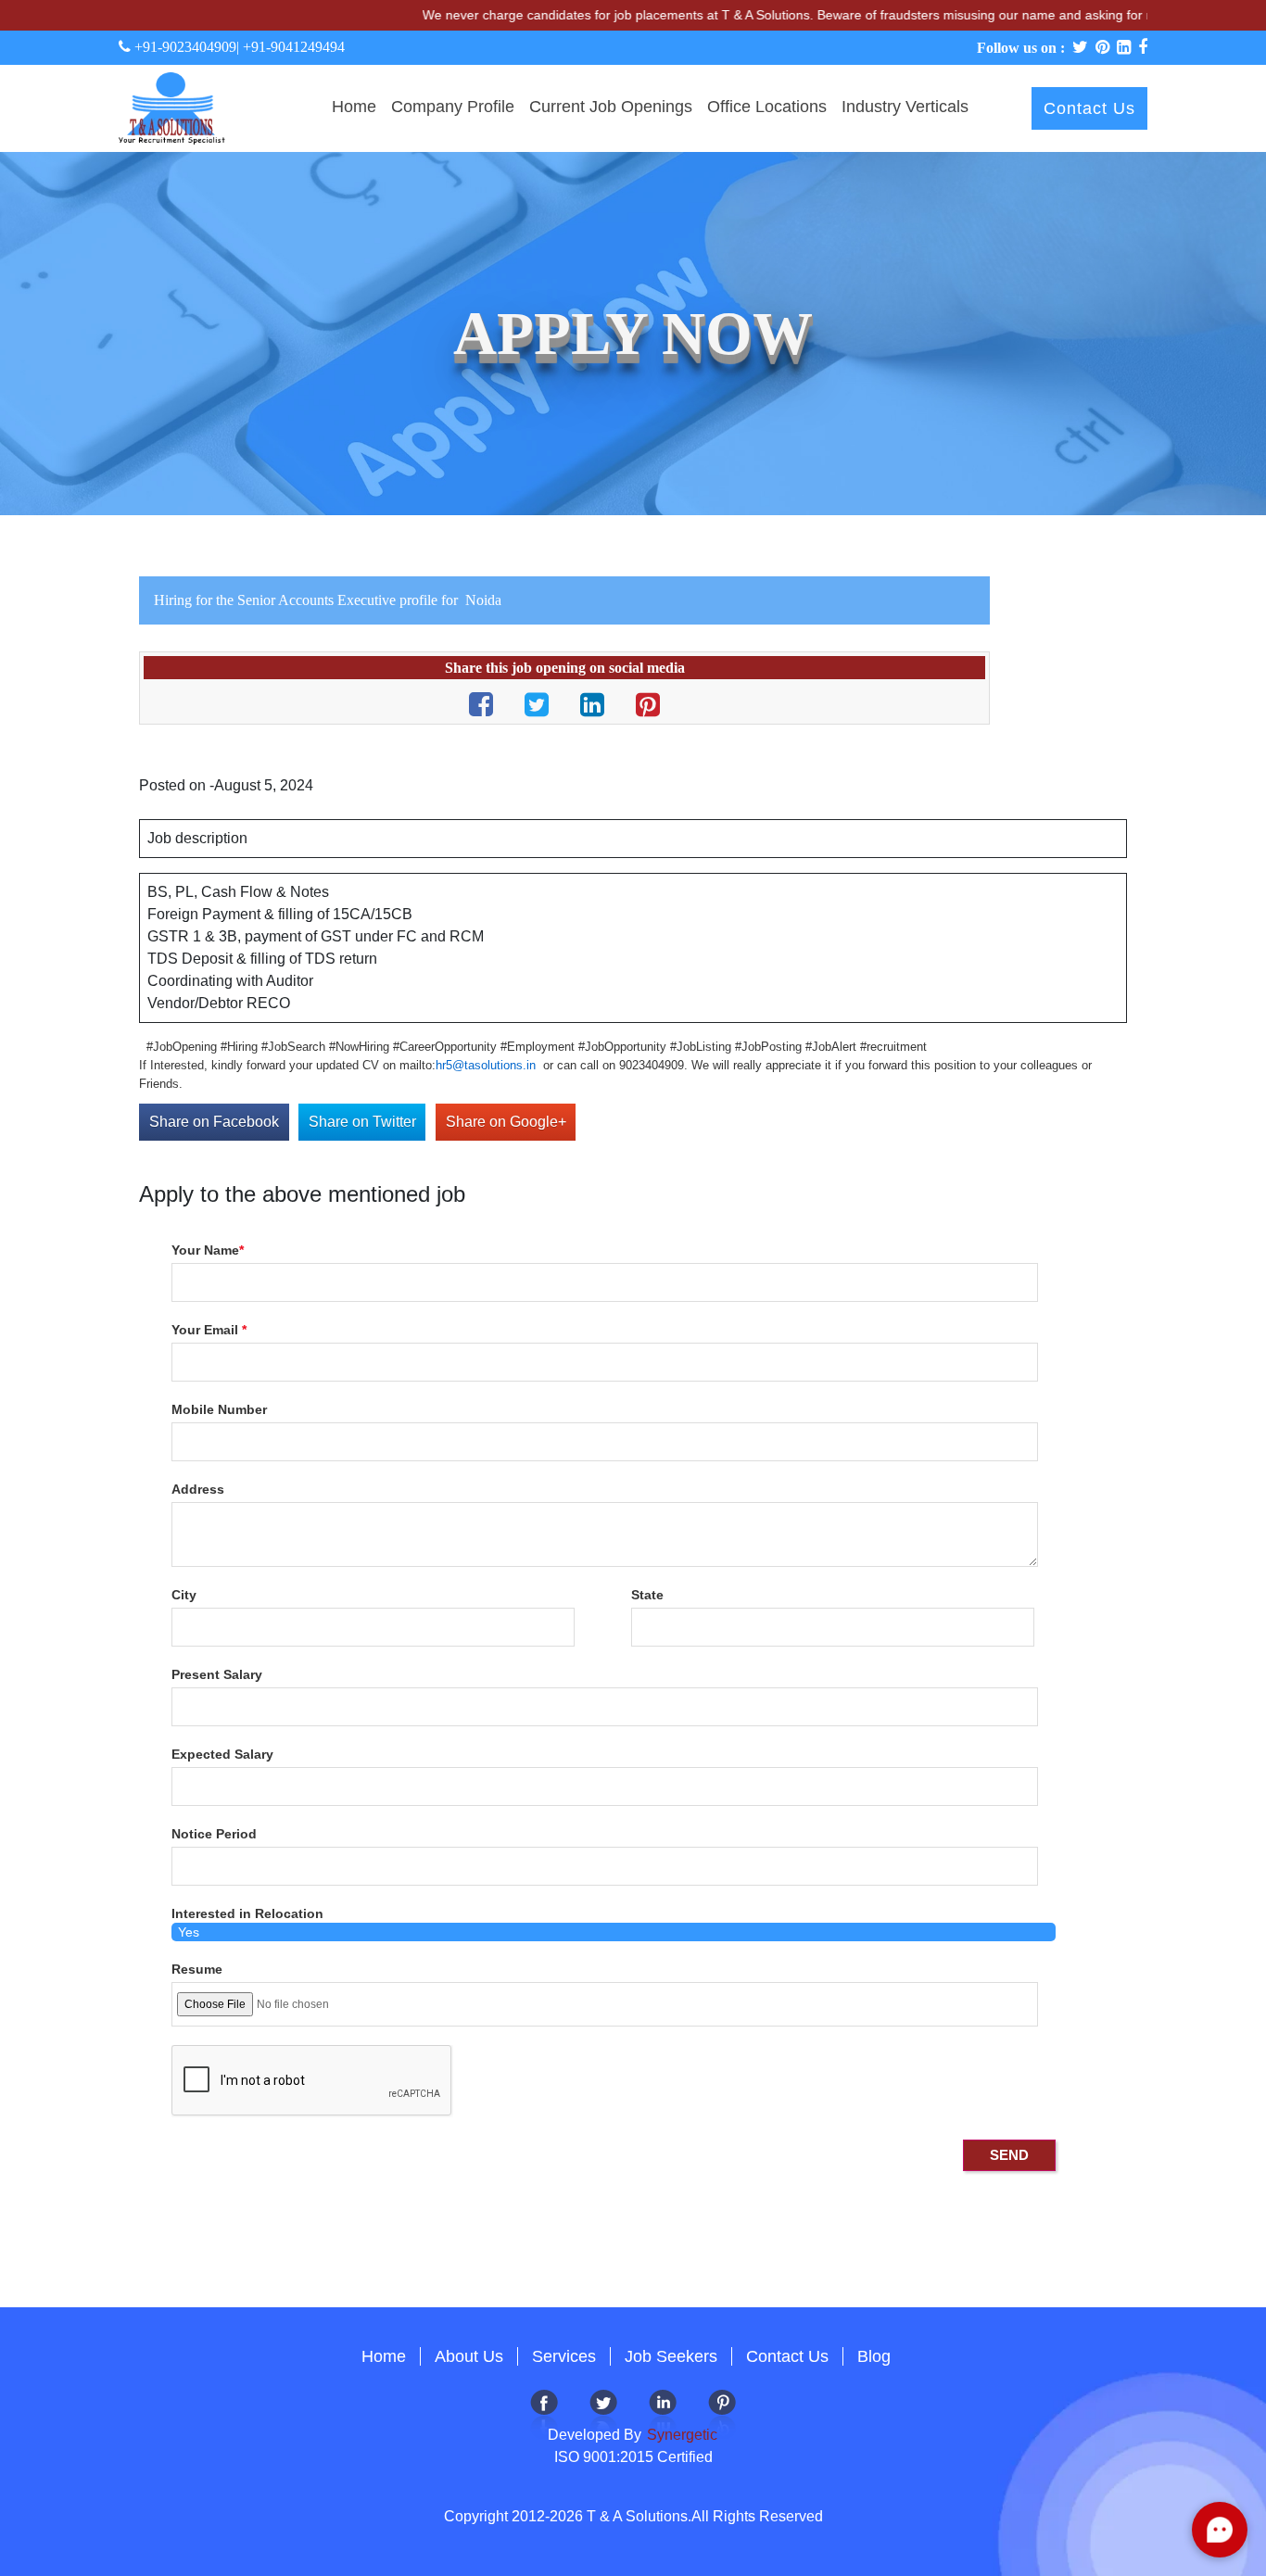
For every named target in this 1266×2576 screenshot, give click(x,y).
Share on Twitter (362, 1122)
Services (564, 2356)
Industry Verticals (905, 107)
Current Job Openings (611, 107)
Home (354, 107)
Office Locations (767, 107)
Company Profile (453, 107)
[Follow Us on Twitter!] (603, 2412)
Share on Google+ (506, 1122)
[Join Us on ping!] (722, 2412)
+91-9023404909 (184, 47)
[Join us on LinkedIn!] (663, 2412)
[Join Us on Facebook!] (544, 2412)
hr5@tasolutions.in (486, 1065)
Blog (874, 2356)
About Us (469, 2356)
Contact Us (1089, 108)
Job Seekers (671, 2356)
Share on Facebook (214, 1122)
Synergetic (680, 2435)
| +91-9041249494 (291, 47)
